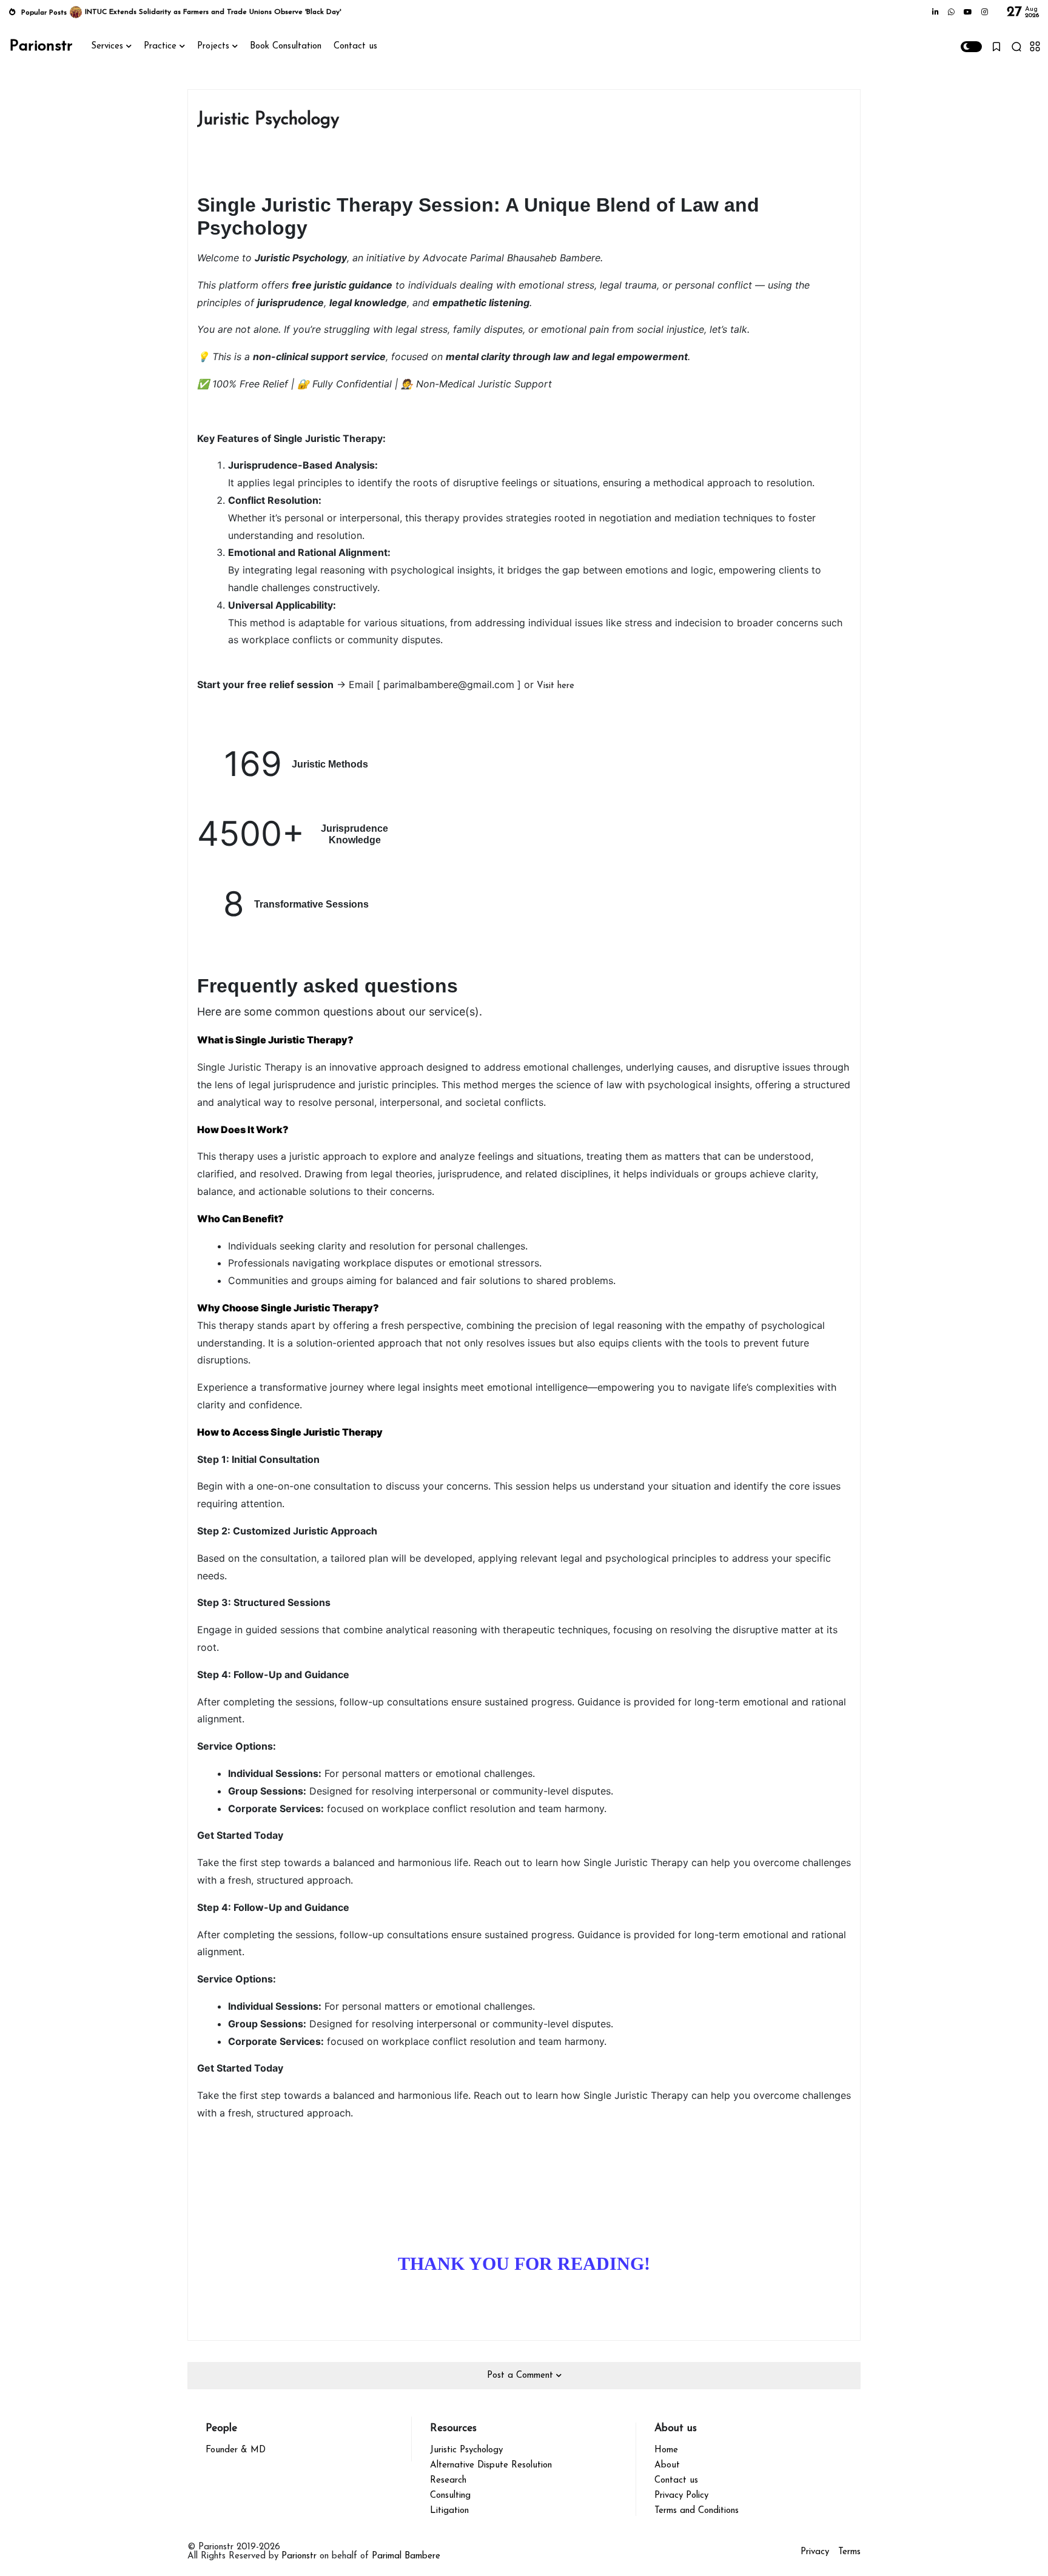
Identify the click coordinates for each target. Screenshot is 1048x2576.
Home (666, 2450)
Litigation (449, 2511)
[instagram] (985, 13)
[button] (971, 47)
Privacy (815, 2552)
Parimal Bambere (406, 2556)
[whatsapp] (951, 13)
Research (448, 2481)
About (667, 2465)
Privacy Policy (681, 2496)
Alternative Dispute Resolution (491, 2465)
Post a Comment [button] (522, 2376)
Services (107, 46)
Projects (213, 46)
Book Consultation (286, 46)
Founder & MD (236, 2450)
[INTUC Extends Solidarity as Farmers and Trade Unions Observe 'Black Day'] (76, 12)
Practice (160, 46)
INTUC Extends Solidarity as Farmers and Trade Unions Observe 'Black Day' (213, 12)
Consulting (450, 2496)
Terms (849, 2552)
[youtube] (968, 13)
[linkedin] (935, 13)
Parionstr (41, 46)
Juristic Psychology (466, 2450)
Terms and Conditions (697, 2511)
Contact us (355, 46)
